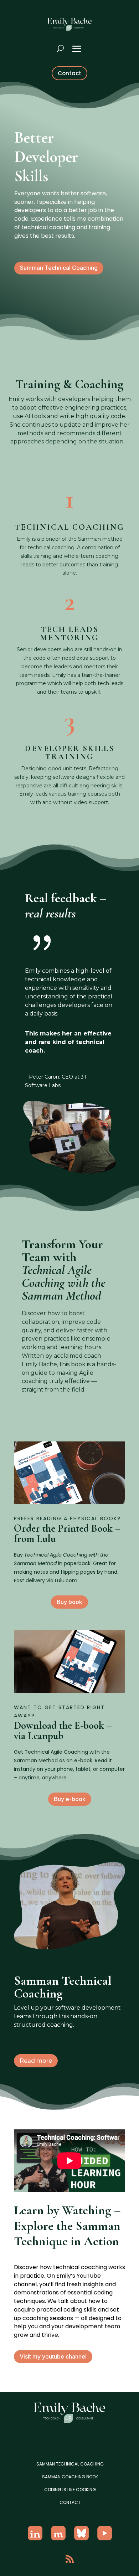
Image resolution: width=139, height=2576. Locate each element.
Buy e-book (70, 1799)
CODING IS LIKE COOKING (70, 2490)
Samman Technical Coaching (59, 268)
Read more (36, 2061)
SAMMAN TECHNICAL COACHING (70, 2464)
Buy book (69, 1602)
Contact (69, 73)
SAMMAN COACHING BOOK (70, 2477)
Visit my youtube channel (53, 2356)
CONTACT (70, 2502)
